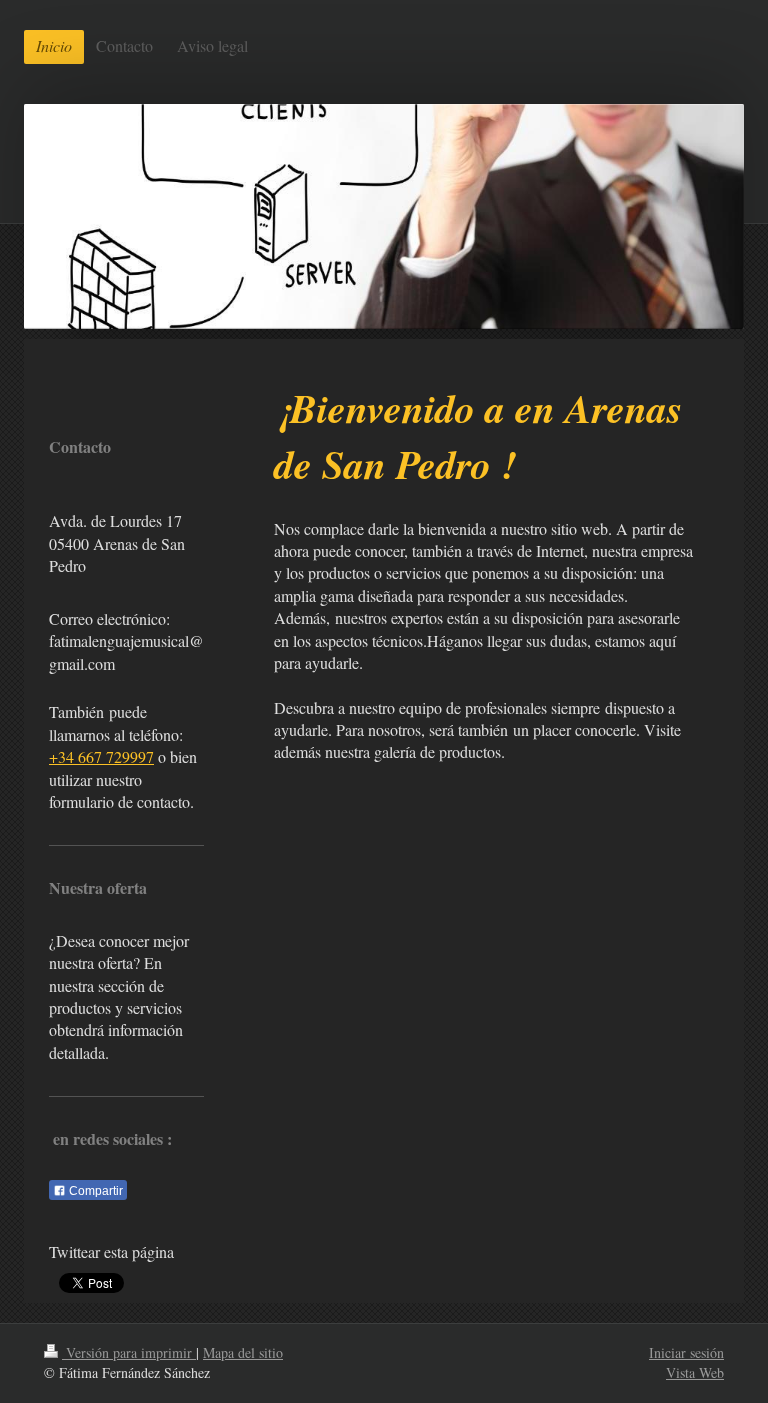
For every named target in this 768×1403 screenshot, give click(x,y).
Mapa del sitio (243, 1352)
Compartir (94, 1191)
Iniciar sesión (686, 1352)
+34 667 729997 (101, 756)
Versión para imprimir (129, 1352)
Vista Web (695, 1372)
